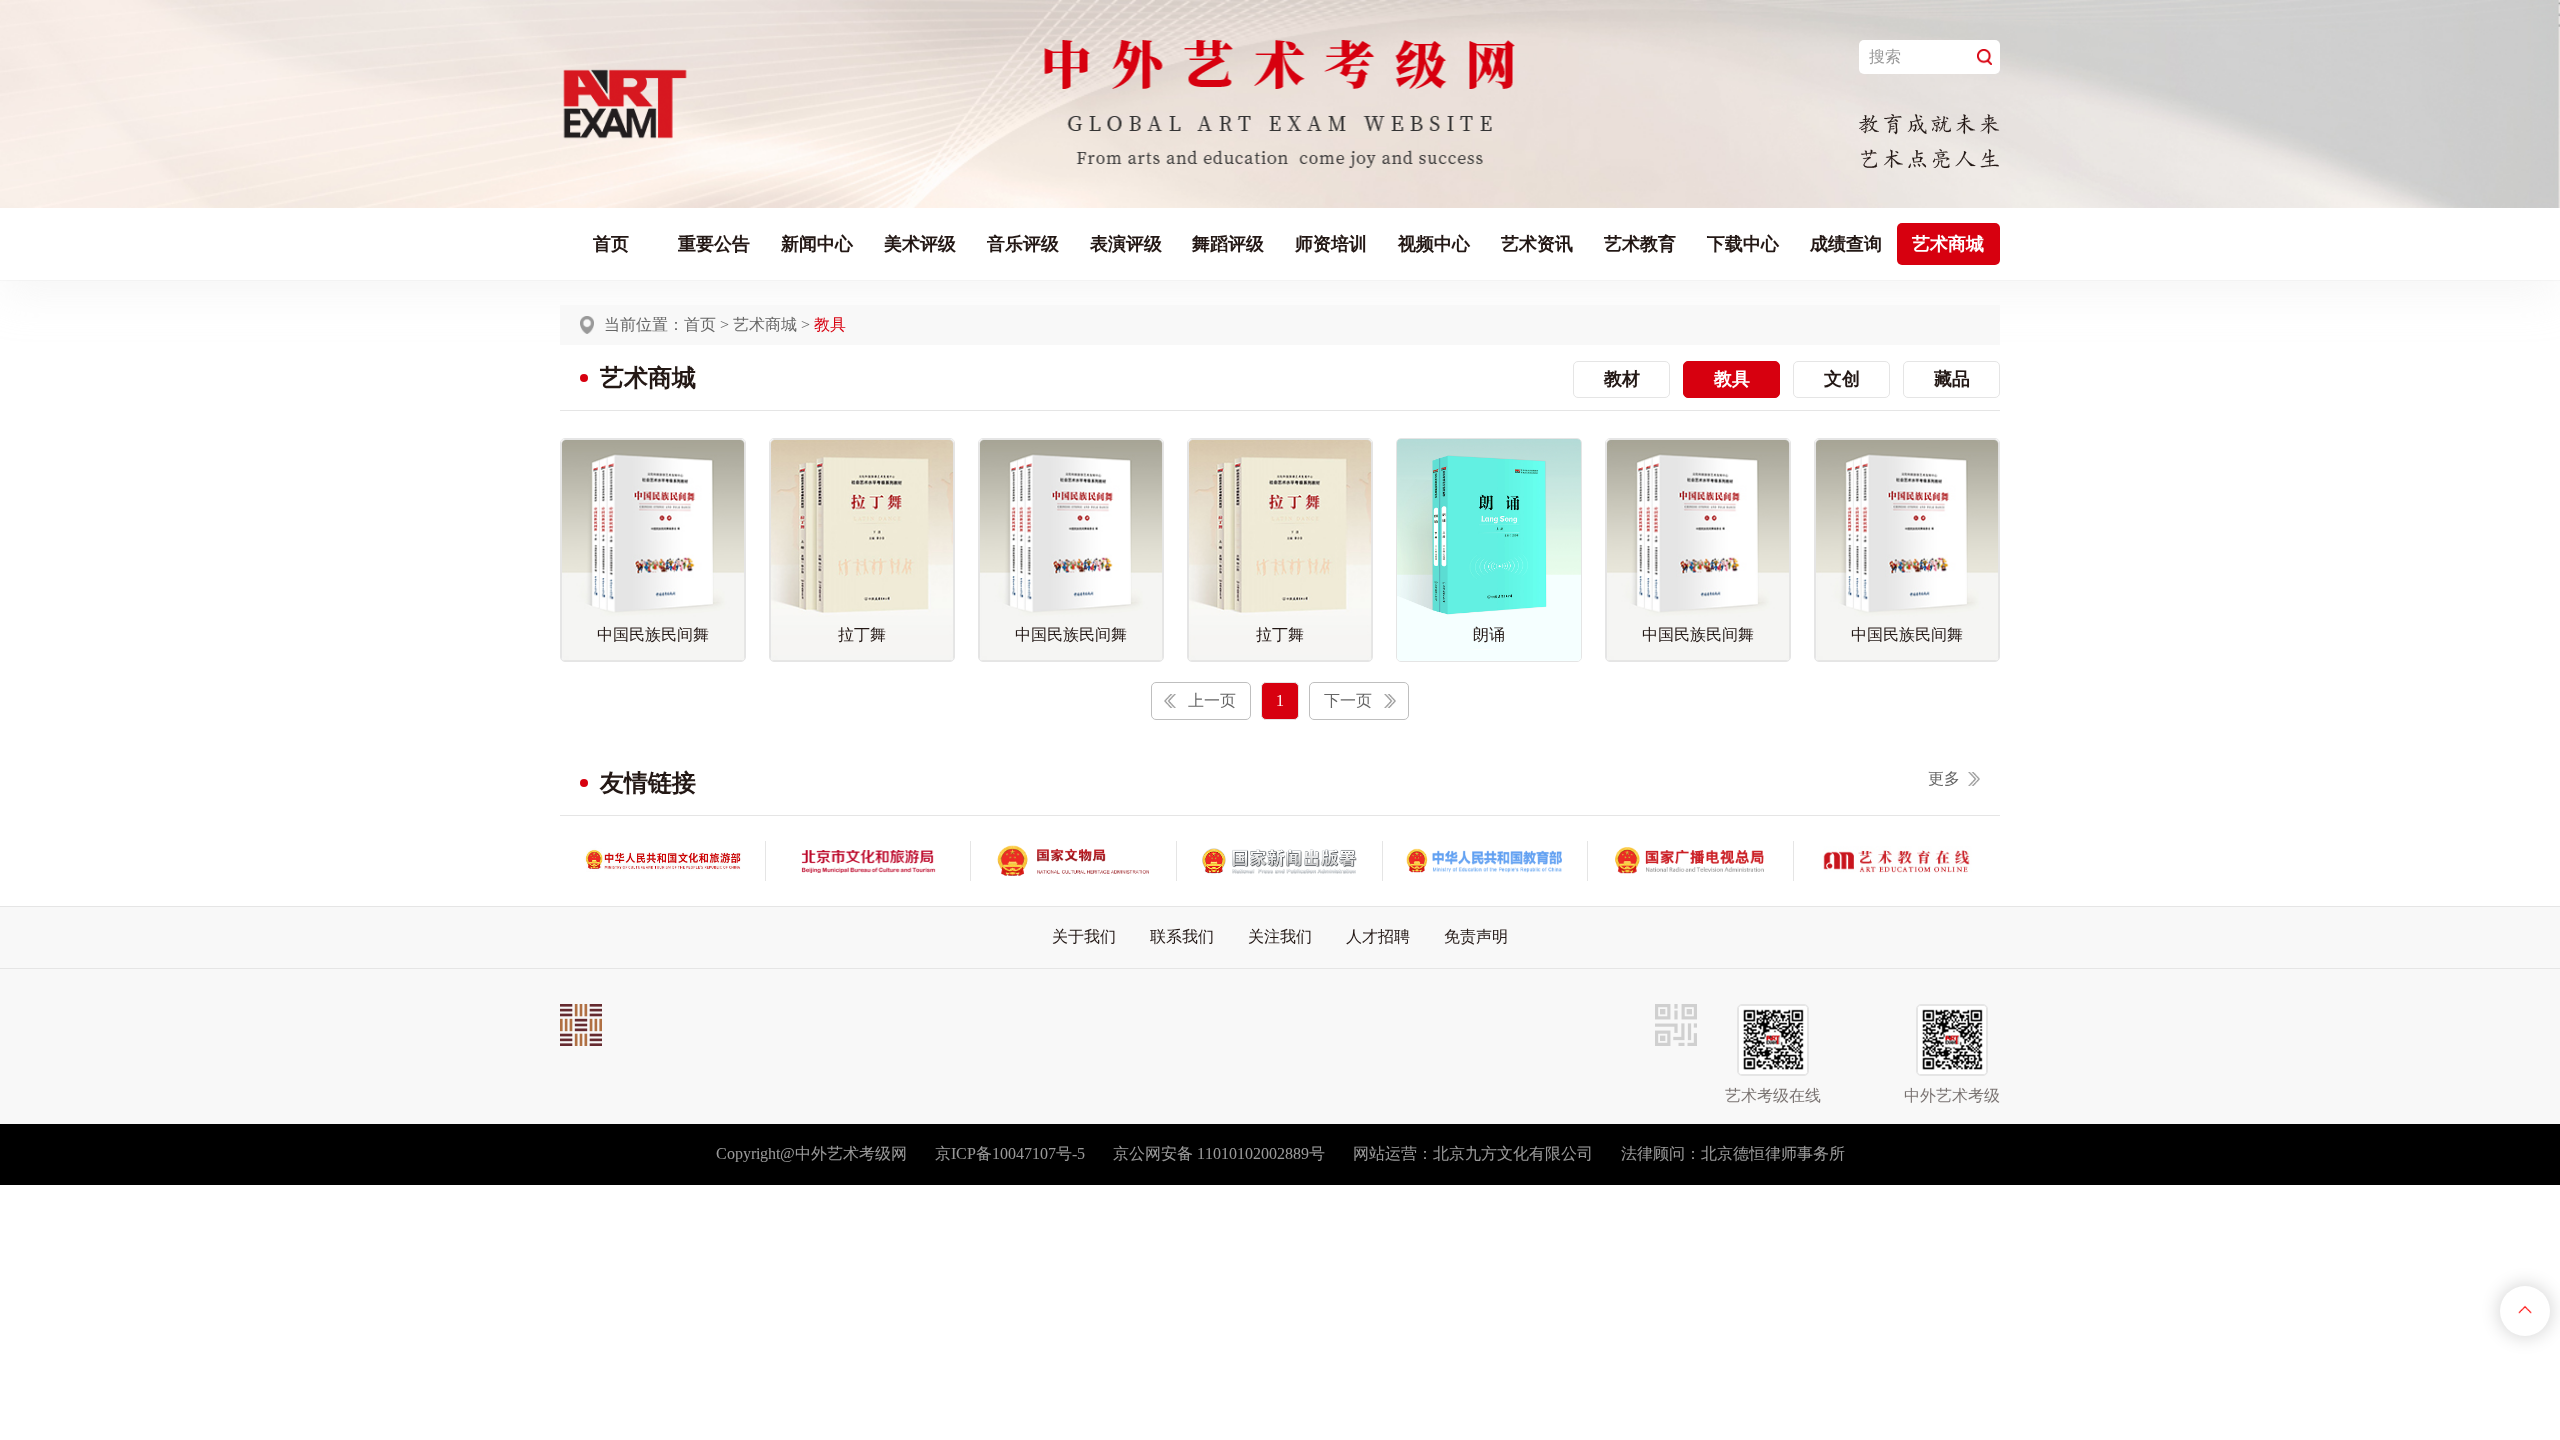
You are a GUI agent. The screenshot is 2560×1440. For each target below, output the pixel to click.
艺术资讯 (1537, 244)
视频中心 (1434, 244)
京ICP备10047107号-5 (1010, 1153)
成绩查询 (1846, 244)
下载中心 (1743, 244)
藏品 (1952, 379)
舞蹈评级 (1228, 244)
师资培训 (1331, 244)
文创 (1842, 379)
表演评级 (1126, 244)
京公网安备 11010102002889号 (1219, 1153)
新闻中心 (817, 244)
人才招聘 (1378, 936)
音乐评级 (1023, 244)
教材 (1622, 379)
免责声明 (1476, 936)
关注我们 (1280, 936)
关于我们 (1084, 936)
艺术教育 (1640, 244)
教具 (1732, 379)
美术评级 (920, 244)
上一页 (1212, 700)
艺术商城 (1948, 244)
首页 (611, 244)
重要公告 (714, 244)
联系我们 (1182, 936)
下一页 (1348, 700)
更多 (1944, 779)
